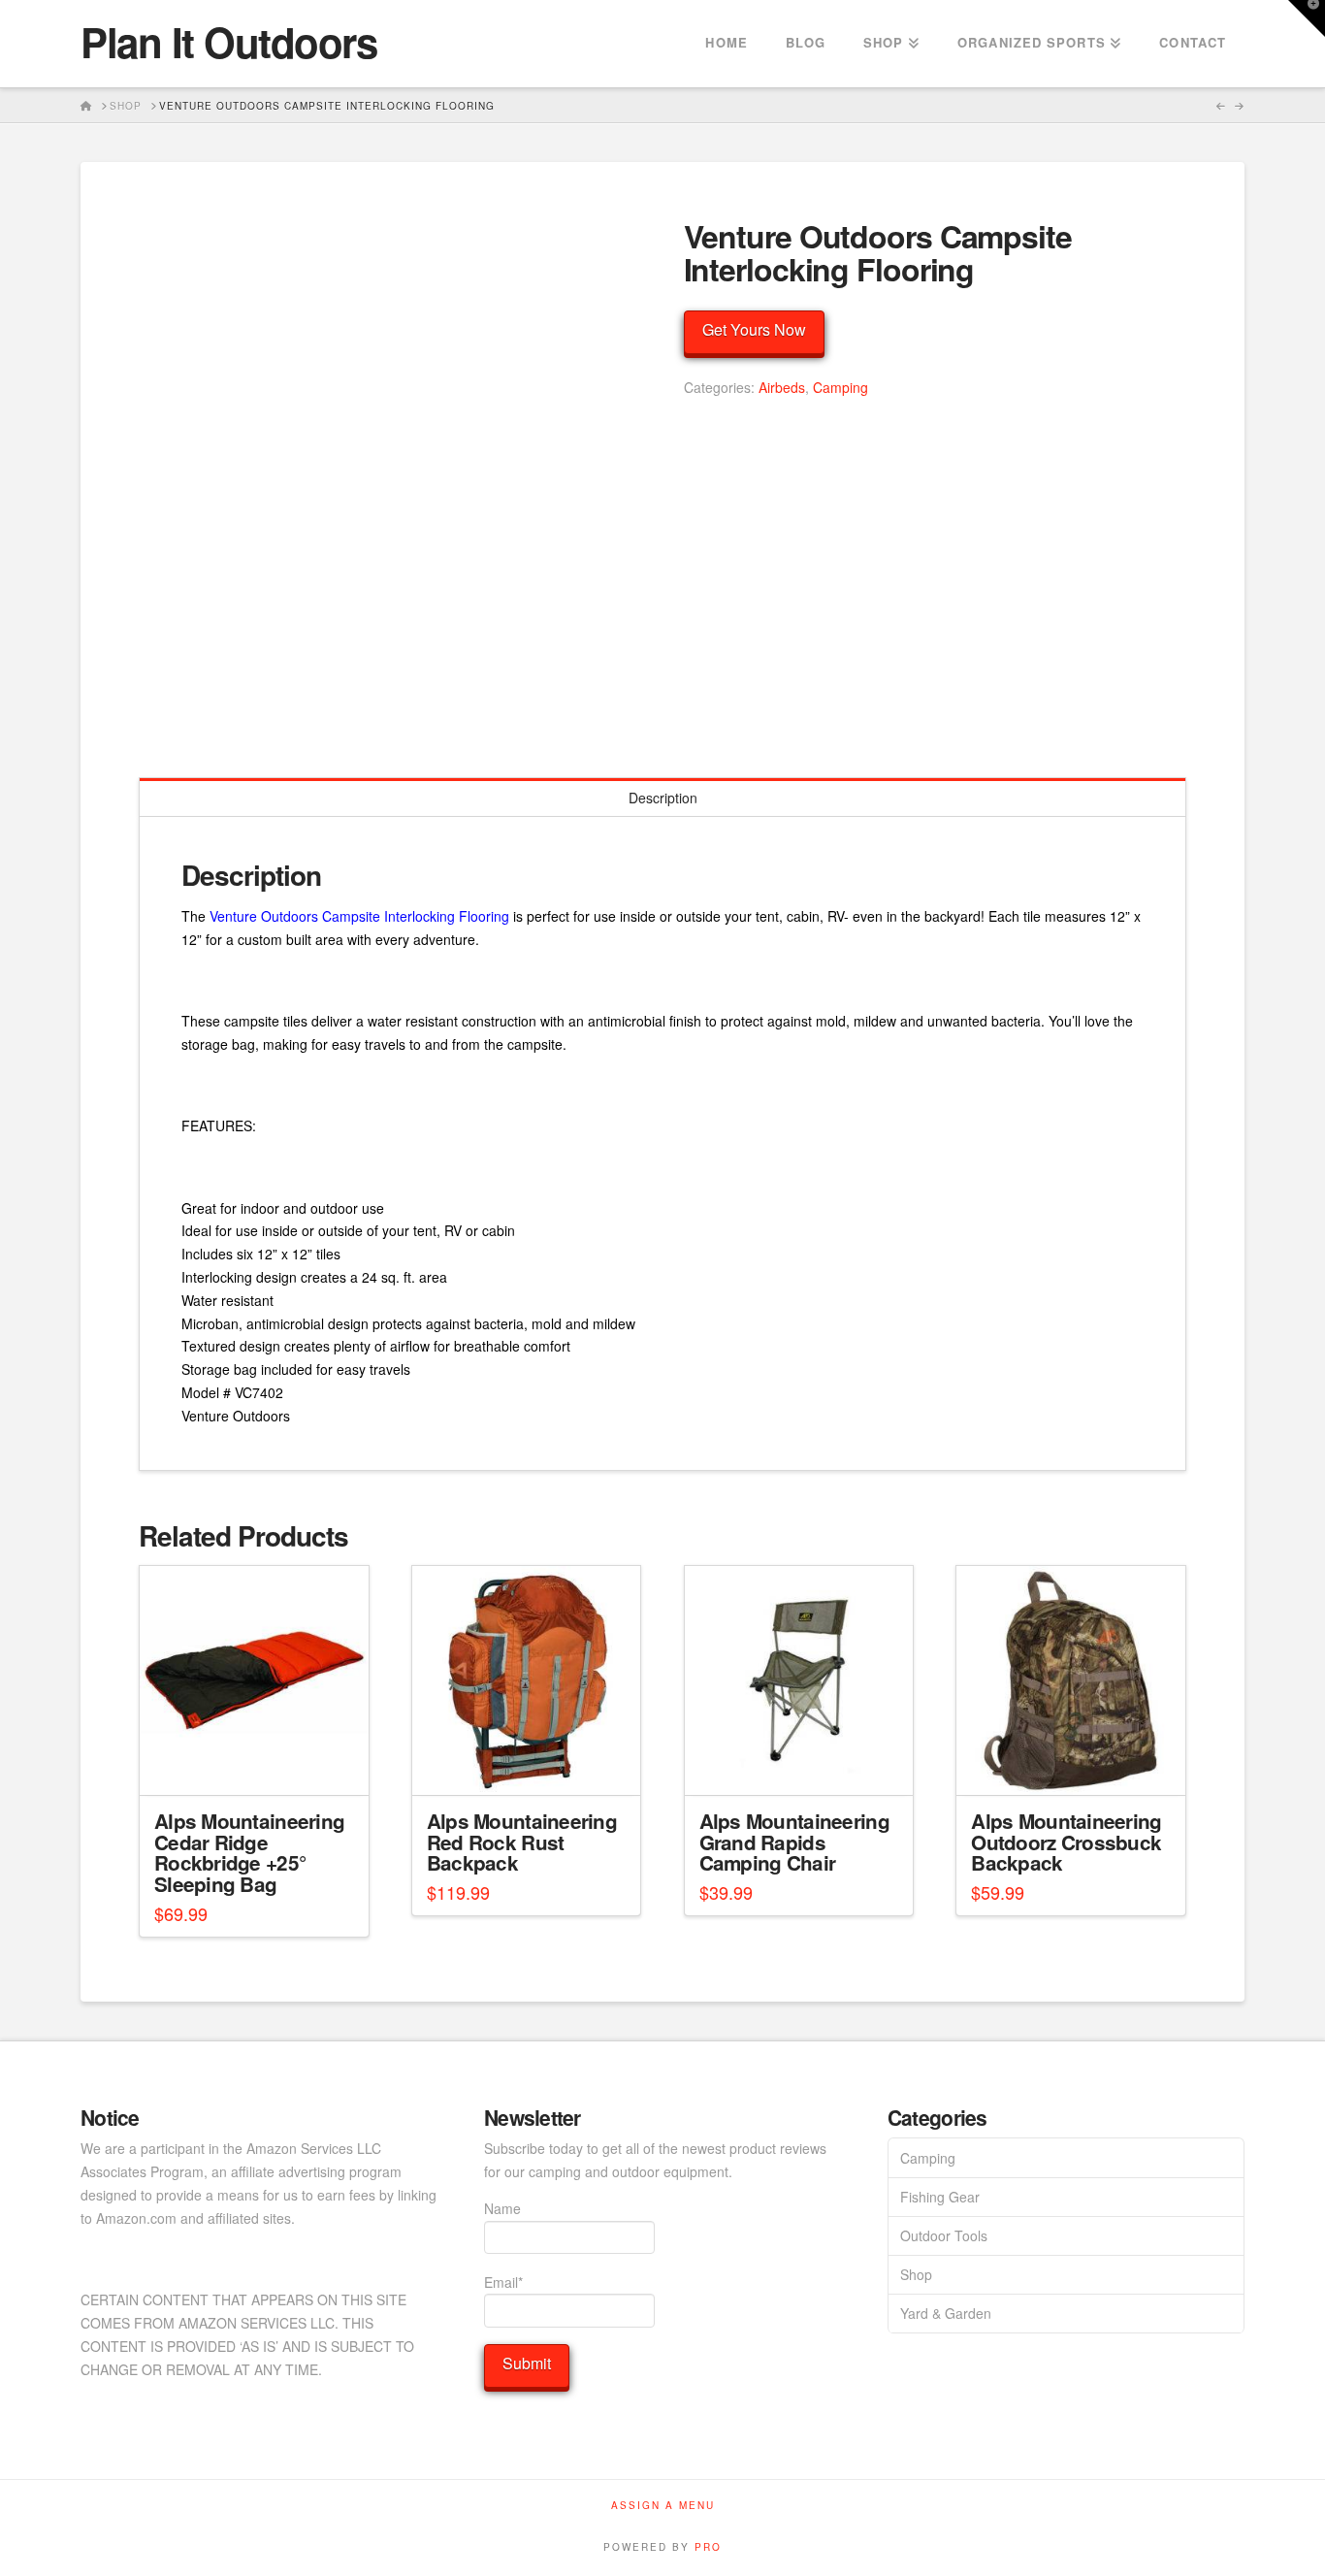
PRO (708, 2547)
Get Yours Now (754, 329)
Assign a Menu (663, 2506)
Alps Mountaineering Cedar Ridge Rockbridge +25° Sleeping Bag (249, 1852)
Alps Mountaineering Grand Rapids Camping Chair (794, 1842)
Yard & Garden (946, 2313)
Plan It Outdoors (228, 42)
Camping (840, 387)
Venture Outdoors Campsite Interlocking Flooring (359, 916)
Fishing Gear (940, 2197)
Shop (916, 2274)
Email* (503, 2282)
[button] (1307, 18)
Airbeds (782, 387)
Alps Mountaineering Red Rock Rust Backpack (522, 1842)
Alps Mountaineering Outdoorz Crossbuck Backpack (1066, 1842)
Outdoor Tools (944, 2235)
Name (502, 2208)
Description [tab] (663, 798)
